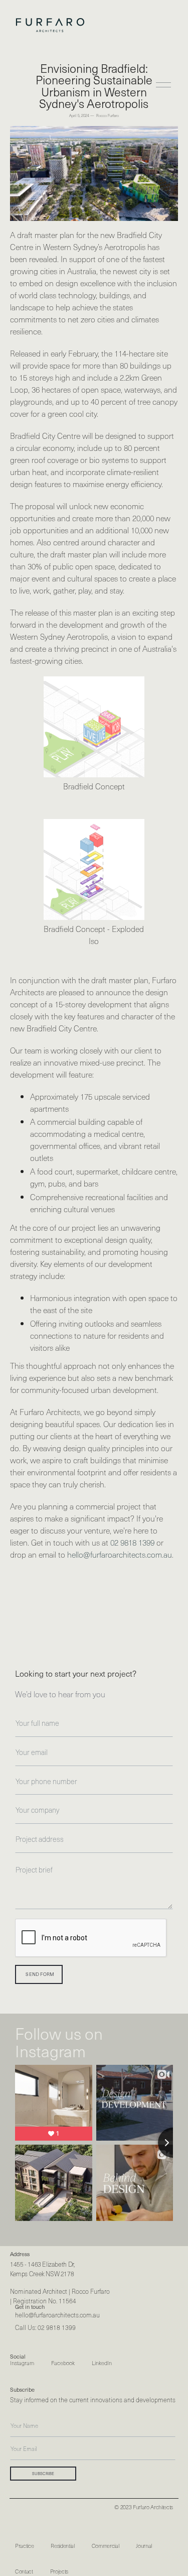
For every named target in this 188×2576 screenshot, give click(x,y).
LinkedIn (102, 2364)
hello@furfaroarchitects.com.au (120, 1554)
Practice (24, 2546)
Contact (24, 2571)
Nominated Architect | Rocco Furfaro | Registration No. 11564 (60, 2296)
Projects (59, 2571)
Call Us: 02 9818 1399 (45, 2327)
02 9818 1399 (132, 1542)
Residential (62, 2546)
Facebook (63, 2364)
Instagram (22, 2364)
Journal (144, 2546)
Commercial (106, 2546)
